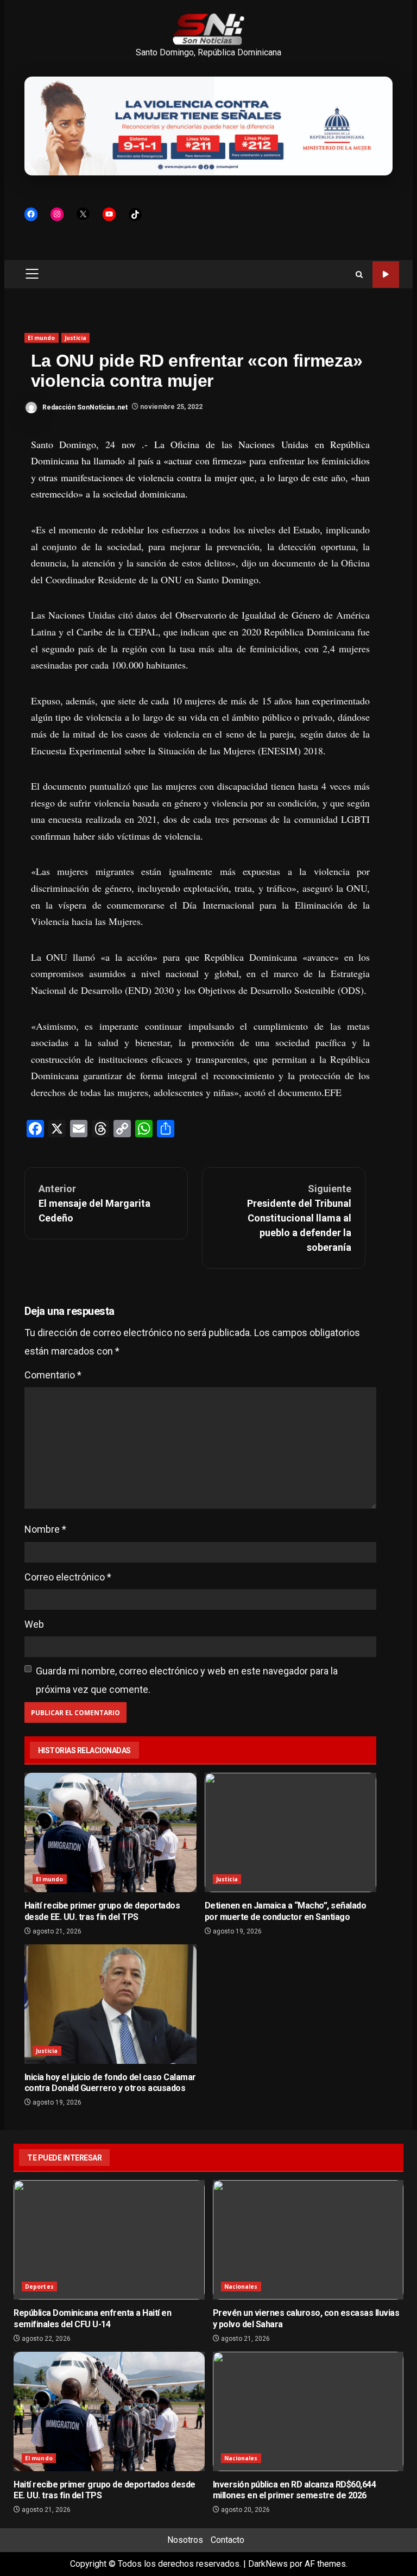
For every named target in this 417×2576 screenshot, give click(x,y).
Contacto (228, 2540)
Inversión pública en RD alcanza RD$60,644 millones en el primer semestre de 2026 (308, 2411)
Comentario (53, 1375)
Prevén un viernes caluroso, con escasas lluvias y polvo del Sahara (308, 2240)
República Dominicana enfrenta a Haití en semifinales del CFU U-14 (109, 2240)
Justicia (76, 338)
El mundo (42, 338)
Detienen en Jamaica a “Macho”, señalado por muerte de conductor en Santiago (291, 1832)
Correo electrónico (68, 1577)
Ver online (386, 275)
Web (34, 1624)
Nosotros (185, 2540)
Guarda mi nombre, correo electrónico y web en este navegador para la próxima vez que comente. (187, 1680)
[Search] (359, 275)
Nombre (45, 1529)
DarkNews (268, 2564)
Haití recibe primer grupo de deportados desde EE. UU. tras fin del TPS (110, 1832)
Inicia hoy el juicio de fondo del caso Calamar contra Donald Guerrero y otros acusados (110, 2004)
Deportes (39, 2287)
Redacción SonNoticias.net (84, 407)
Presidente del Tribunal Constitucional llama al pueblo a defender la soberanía (299, 1218)
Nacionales (241, 2287)
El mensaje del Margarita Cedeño (94, 1203)
